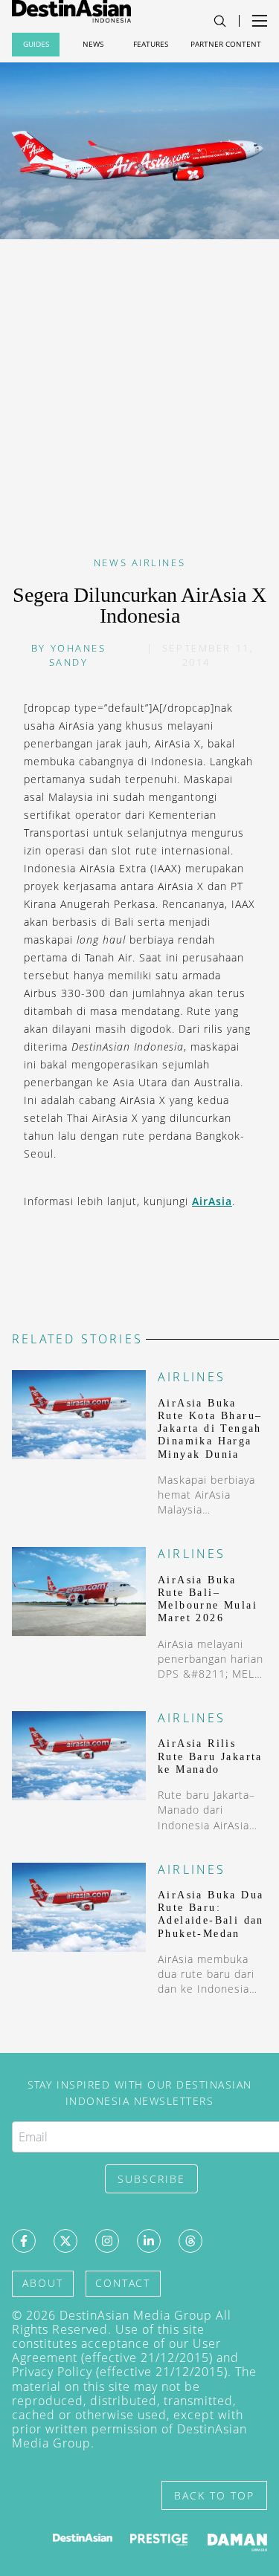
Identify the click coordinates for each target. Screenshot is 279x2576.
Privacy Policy (52, 2372)
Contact (123, 2283)
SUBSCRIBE (151, 2179)
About (43, 2283)
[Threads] (190, 2241)
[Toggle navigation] (220, 21)
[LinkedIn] (149, 2241)
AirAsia (212, 1201)
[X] (65, 2241)
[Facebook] (24, 2241)
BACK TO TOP (214, 2495)
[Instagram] (107, 2241)
